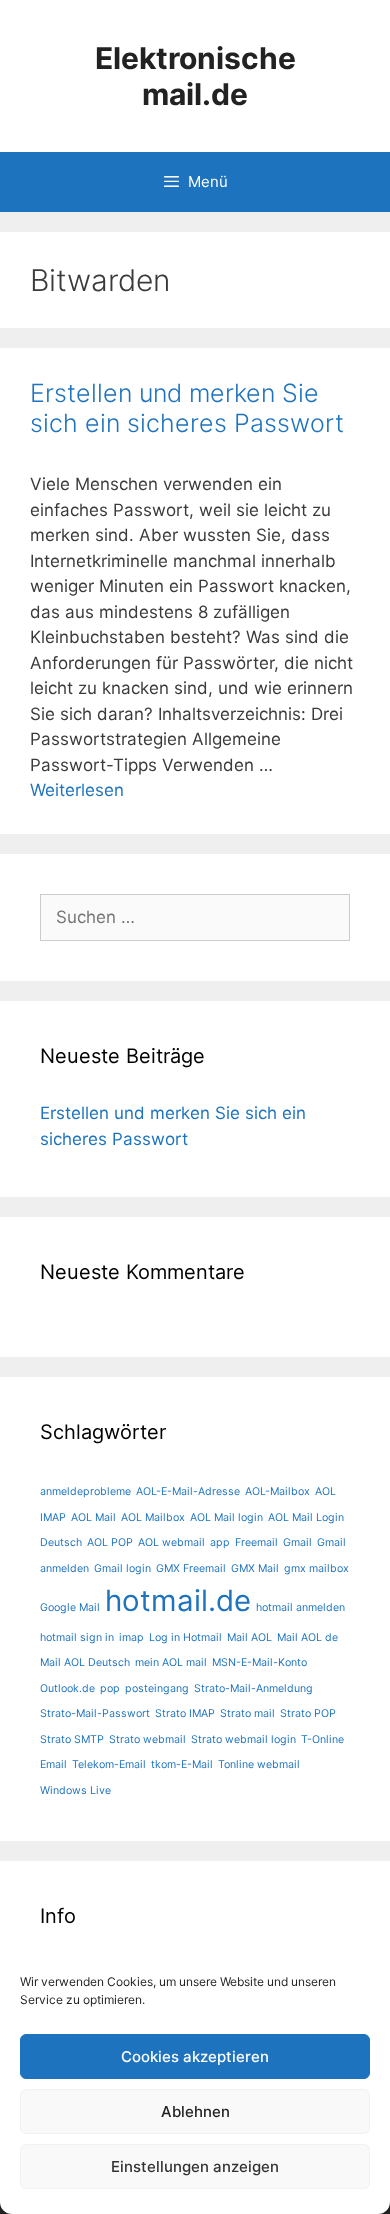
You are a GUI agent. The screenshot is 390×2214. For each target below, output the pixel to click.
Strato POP (308, 1713)
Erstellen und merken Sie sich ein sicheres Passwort (187, 408)
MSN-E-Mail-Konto (259, 1662)
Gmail (297, 1542)
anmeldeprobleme (85, 1491)
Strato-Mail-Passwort (95, 1713)
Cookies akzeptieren (195, 2056)
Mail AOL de (307, 1637)
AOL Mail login (226, 1517)
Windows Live (75, 1790)
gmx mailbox (316, 1568)
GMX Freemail (191, 1568)
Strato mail (247, 1713)
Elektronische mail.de (195, 76)
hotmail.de (178, 1600)
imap (131, 1637)
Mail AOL (249, 1637)
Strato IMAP (185, 1713)
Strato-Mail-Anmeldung (253, 1688)
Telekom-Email (109, 1764)
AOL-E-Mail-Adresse (188, 1491)
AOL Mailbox (153, 1517)
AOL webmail (171, 1542)
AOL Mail (93, 1517)
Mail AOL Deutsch (85, 1662)
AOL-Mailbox (277, 1491)
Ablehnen (195, 2111)
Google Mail (70, 1607)
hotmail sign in (77, 1637)
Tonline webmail (259, 1764)
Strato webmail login (243, 1739)
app (220, 1542)
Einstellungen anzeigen (195, 2166)
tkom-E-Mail (182, 1764)
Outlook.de (67, 1688)
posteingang (157, 1688)
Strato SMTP (72, 1739)
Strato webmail (147, 1739)
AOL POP (110, 1542)
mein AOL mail (171, 1662)
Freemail (256, 1542)
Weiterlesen (77, 790)
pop (110, 1688)
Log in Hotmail (185, 1637)
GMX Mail (255, 1568)
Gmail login (122, 1568)
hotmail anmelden (300, 1607)
